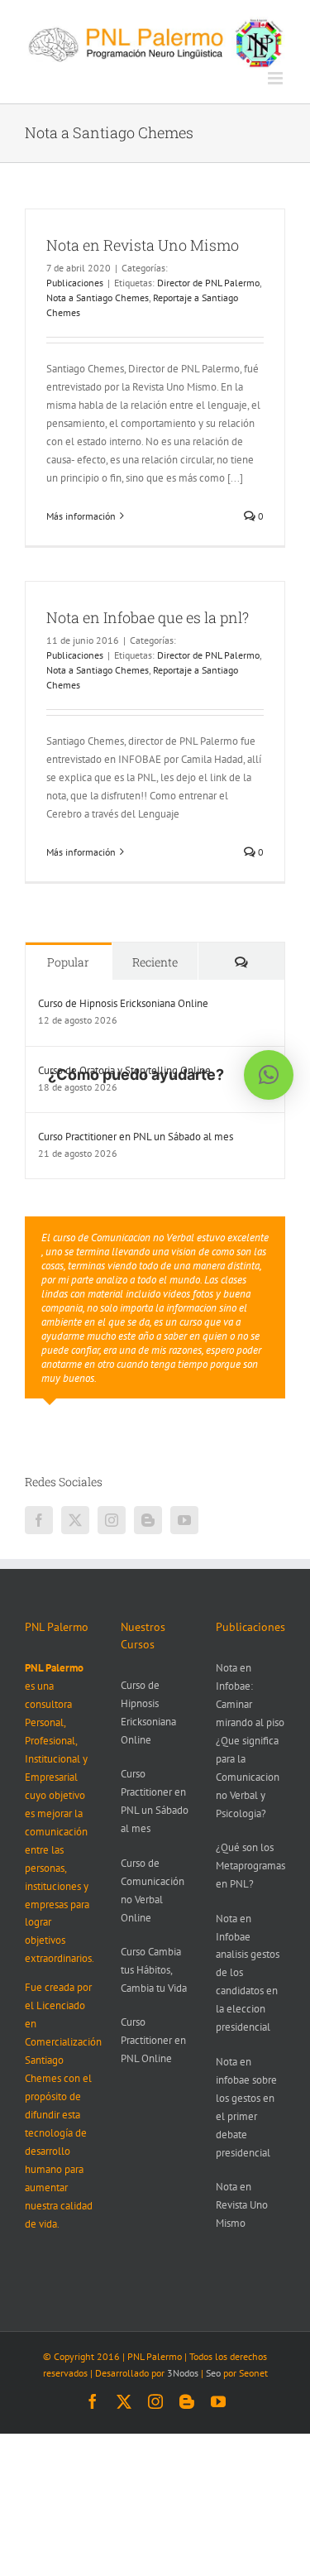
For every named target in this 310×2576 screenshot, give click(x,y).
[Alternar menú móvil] (277, 78)
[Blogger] (148, 1520)
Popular (68, 962)
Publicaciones (75, 283)
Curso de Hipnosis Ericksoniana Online (123, 1003)
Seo (213, 2373)
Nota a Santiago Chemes (98, 297)
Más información (81, 516)
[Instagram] (112, 1520)
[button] (269, 1075)
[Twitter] (75, 1520)
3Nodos (183, 2373)
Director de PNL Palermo (208, 283)
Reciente (155, 962)
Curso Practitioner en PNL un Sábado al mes (136, 1137)
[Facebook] (39, 1520)
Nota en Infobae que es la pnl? (148, 617)
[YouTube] (184, 1520)
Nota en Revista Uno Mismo (143, 245)
